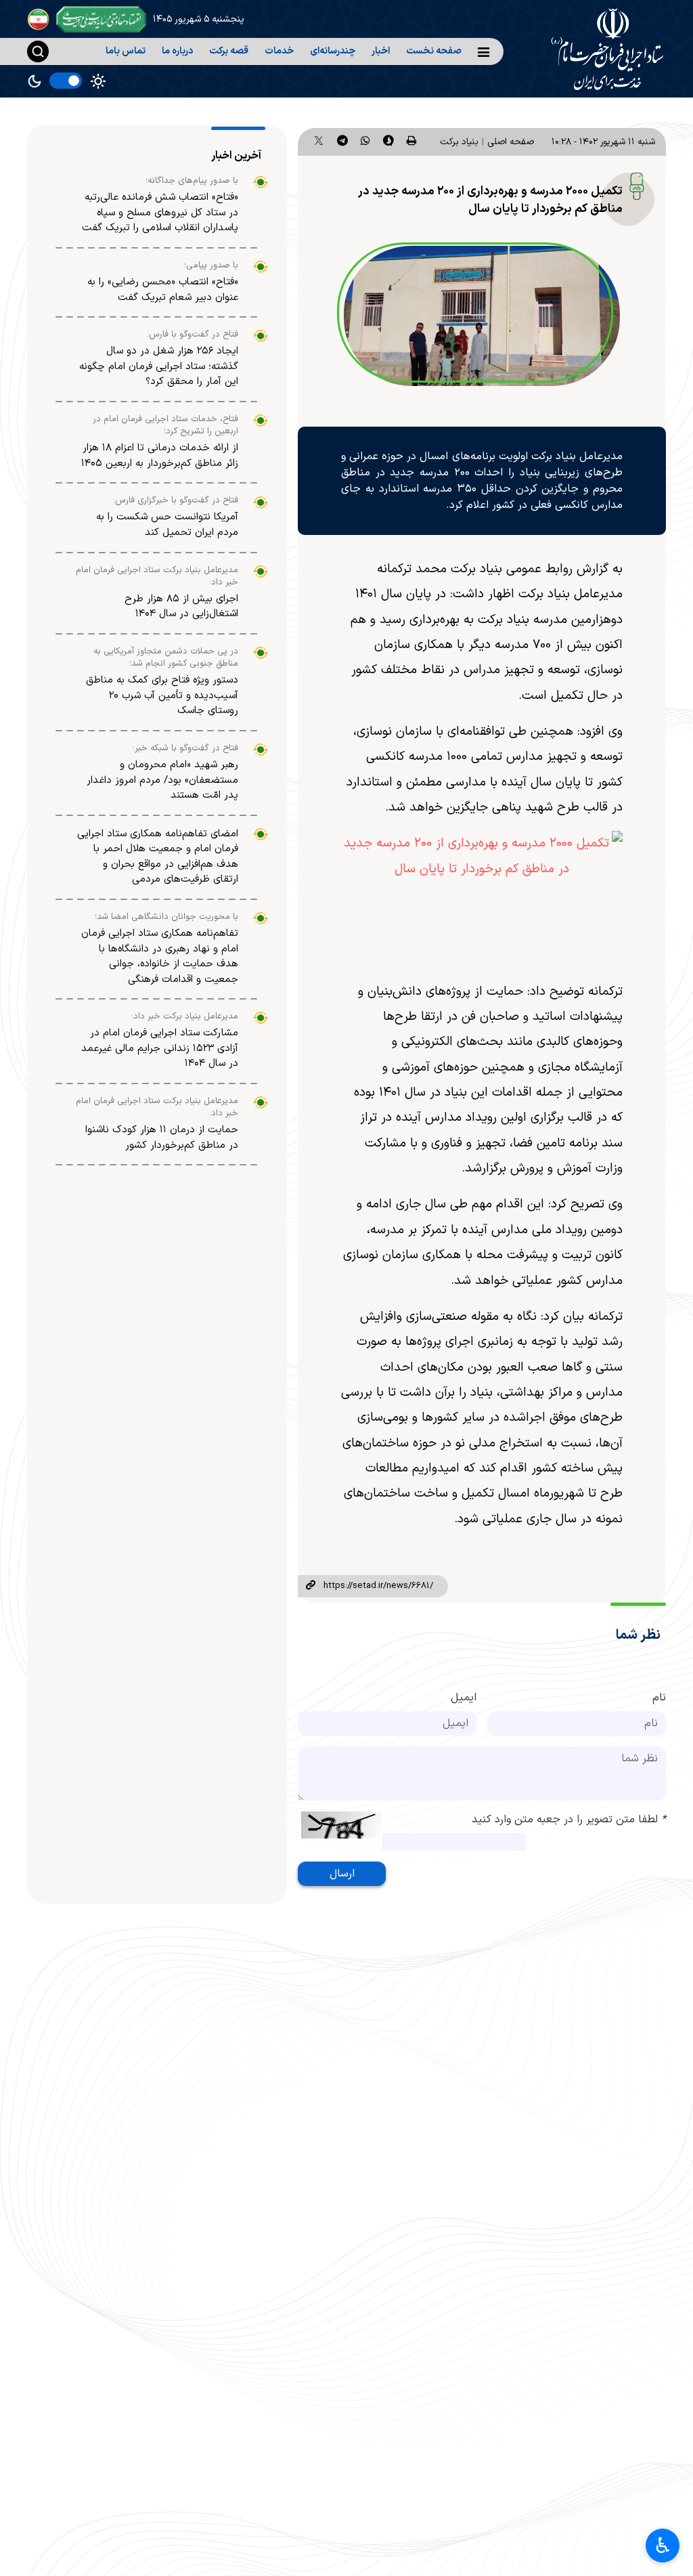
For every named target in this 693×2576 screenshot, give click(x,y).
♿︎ (663, 2546)
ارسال (342, 1874)
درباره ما (177, 51)
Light (98, 81)
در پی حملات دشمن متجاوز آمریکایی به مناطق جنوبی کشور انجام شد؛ (166, 658)
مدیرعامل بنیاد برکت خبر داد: (185, 1016)
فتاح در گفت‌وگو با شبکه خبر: (185, 748)
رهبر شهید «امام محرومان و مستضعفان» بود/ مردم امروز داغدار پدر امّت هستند (162, 780)
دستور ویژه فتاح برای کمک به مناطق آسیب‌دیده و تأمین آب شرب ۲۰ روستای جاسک (162, 695)
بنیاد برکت (459, 142)
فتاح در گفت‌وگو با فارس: (193, 335)
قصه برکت (229, 51)
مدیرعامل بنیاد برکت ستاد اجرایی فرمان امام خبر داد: (157, 576)
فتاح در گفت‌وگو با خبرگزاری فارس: (176, 500)
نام (659, 1698)
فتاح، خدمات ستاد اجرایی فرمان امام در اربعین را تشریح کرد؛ (165, 425)
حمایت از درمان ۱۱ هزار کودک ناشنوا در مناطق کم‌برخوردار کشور (162, 1138)
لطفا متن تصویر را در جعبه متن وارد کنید (569, 1820)
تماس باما (126, 51)
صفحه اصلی (511, 142)
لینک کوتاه (311, 1586)
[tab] (238, 156)
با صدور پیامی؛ (211, 265)
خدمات (279, 51)
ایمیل (464, 1698)
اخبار (381, 51)
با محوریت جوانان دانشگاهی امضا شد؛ (166, 917)
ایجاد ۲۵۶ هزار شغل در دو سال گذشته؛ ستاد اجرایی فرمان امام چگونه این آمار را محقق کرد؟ (159, 366)
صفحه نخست (434, 51)
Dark (35, 81)
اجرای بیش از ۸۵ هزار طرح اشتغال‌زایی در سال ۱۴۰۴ (181, 607)
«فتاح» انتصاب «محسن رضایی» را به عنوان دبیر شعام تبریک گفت (163, 290)
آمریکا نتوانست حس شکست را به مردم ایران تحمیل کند (167, 525)
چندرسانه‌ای (333, 51)
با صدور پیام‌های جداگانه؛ (192, 181)
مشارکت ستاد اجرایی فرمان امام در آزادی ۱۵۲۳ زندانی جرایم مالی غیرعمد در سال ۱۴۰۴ (160, 1048)
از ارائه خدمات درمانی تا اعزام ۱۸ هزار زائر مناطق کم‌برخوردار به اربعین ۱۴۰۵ (160, 456)
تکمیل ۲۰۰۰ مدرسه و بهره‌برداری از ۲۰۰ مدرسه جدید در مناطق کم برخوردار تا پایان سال (490, 200)
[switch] (66, 81)
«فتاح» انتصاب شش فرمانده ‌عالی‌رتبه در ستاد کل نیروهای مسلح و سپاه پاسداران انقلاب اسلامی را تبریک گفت (160, 213)
